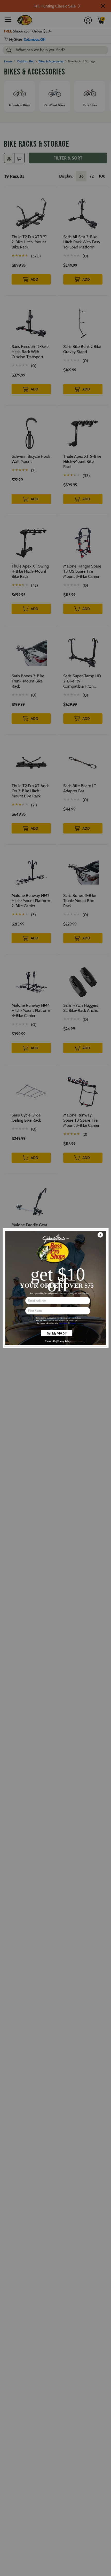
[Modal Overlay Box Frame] (55, 1288)
